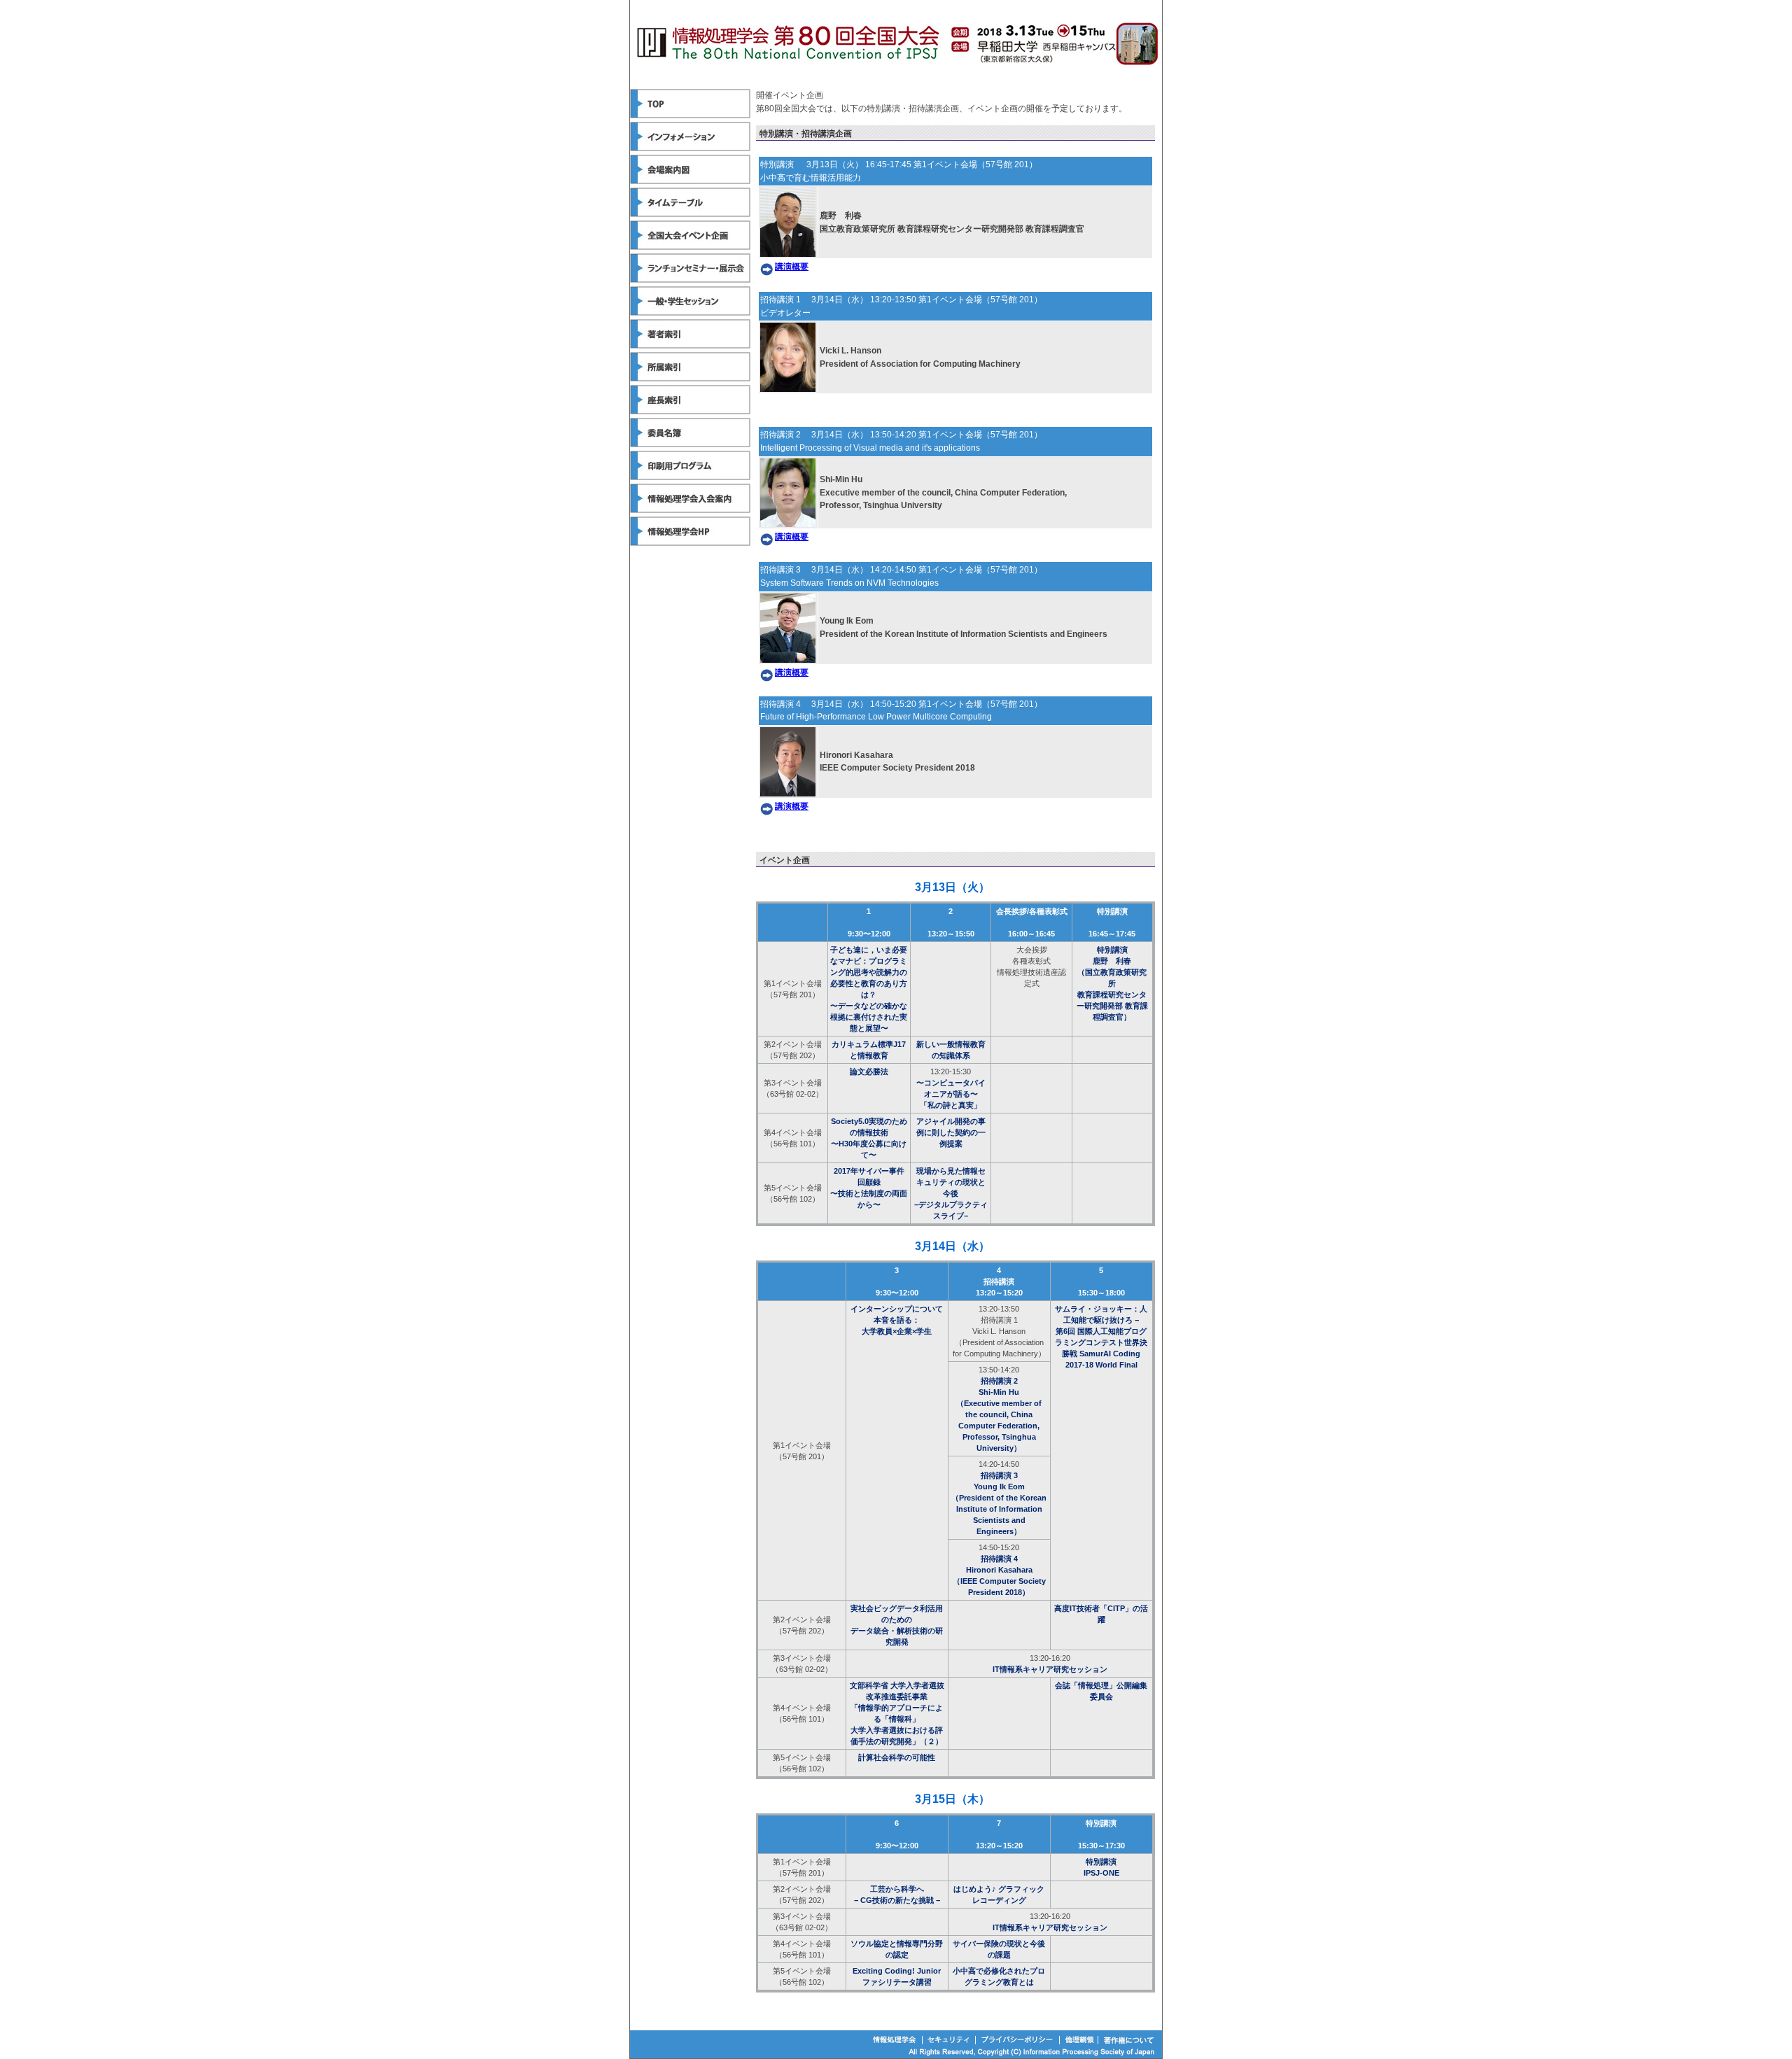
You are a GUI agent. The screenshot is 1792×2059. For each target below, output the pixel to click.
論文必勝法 (869, 1071)
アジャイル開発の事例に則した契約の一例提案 (951, 1132)
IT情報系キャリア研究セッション (1050, 1669)
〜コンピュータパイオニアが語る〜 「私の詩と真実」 (951, 1094)
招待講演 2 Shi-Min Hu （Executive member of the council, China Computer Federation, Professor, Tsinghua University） (999, 1414)
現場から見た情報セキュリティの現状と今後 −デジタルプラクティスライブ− (951, 1193)
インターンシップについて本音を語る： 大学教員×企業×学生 (897, 1320)
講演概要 (792, 267)
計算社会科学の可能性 (897, 1757)
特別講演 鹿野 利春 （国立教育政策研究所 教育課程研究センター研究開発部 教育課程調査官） (1112, 983)
